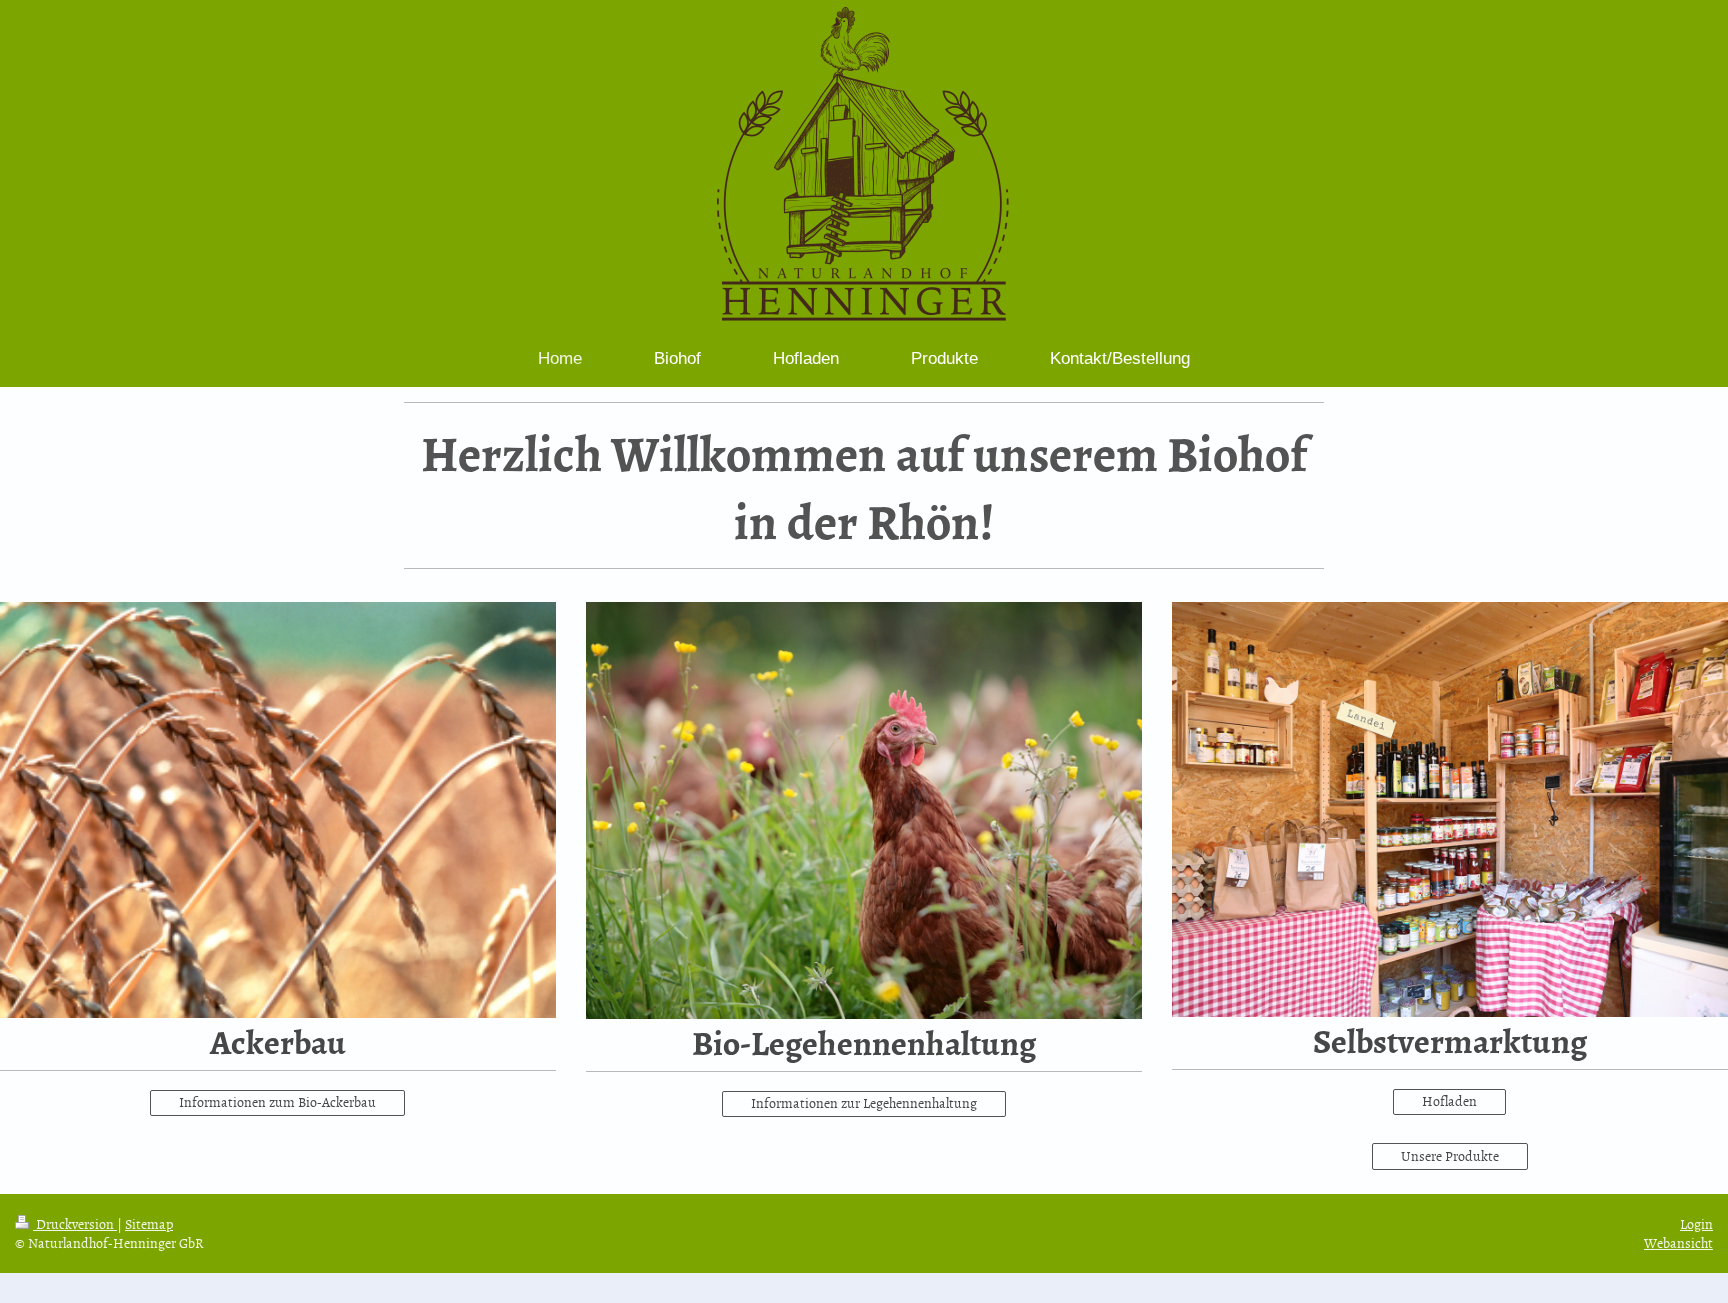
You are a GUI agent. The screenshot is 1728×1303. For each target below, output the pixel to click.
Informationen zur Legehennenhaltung (864, 1102)
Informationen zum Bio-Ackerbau (277, 1101)
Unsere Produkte (1450, 1155)
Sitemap (149, 1223)
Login (1696, 1223)
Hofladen (1449, 1100)
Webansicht (1678, 1242)
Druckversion (75, 1223)
